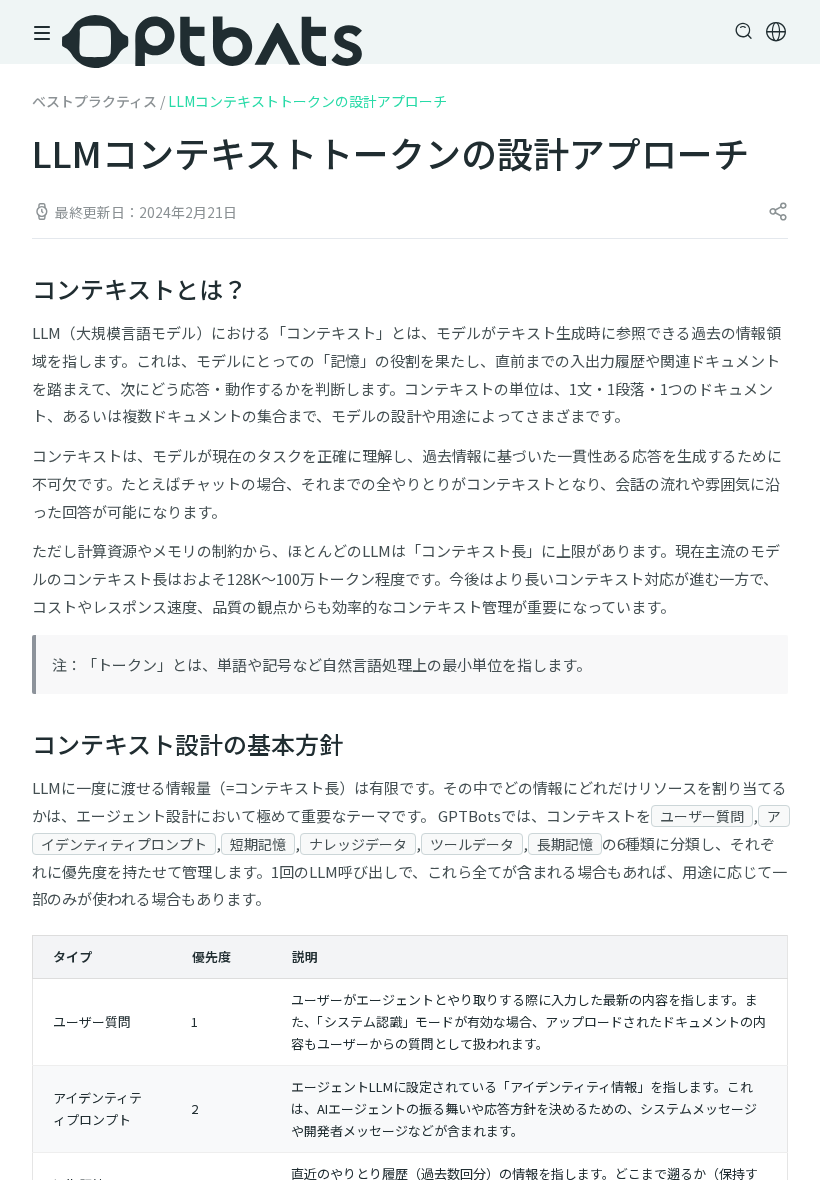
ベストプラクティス (94, 101)
